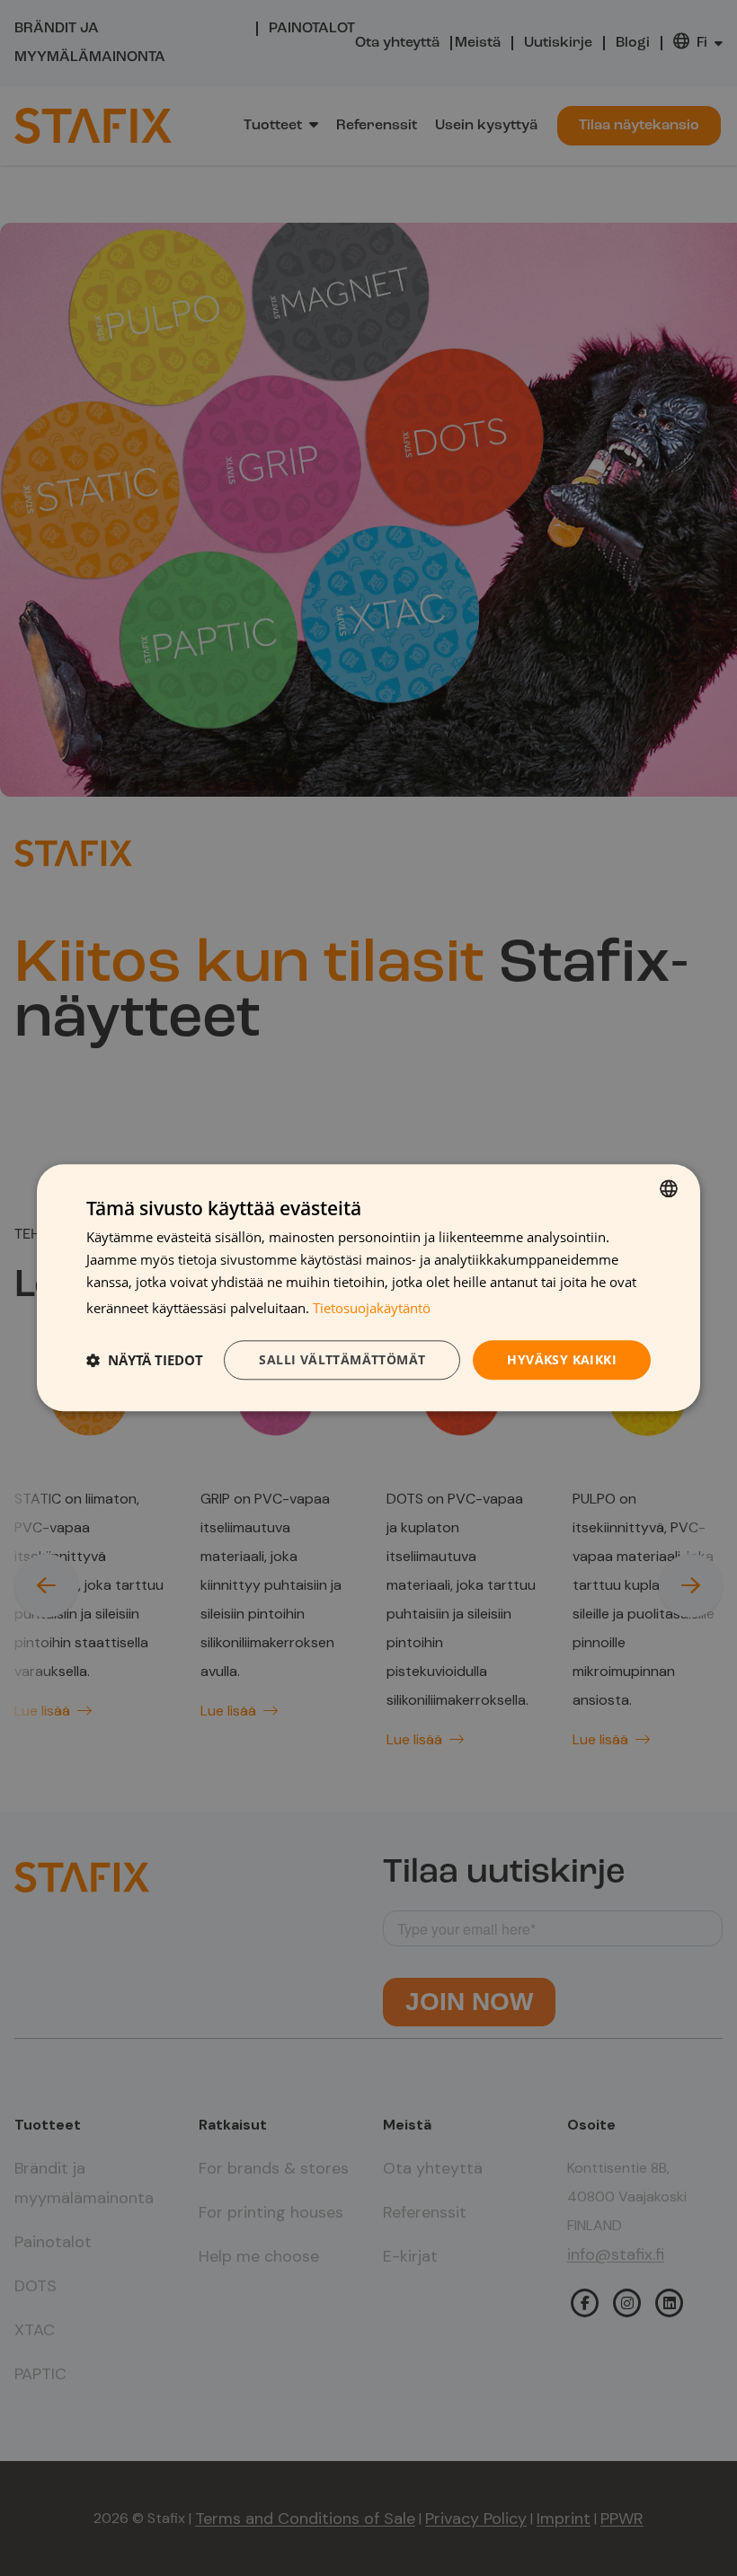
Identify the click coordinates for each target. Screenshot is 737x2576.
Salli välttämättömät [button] (342, 1359)
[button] (145, 1360)
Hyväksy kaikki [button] (562, 1359)
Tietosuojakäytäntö (372, 1308)
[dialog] (368, 1288)
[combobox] (669, 1188)
